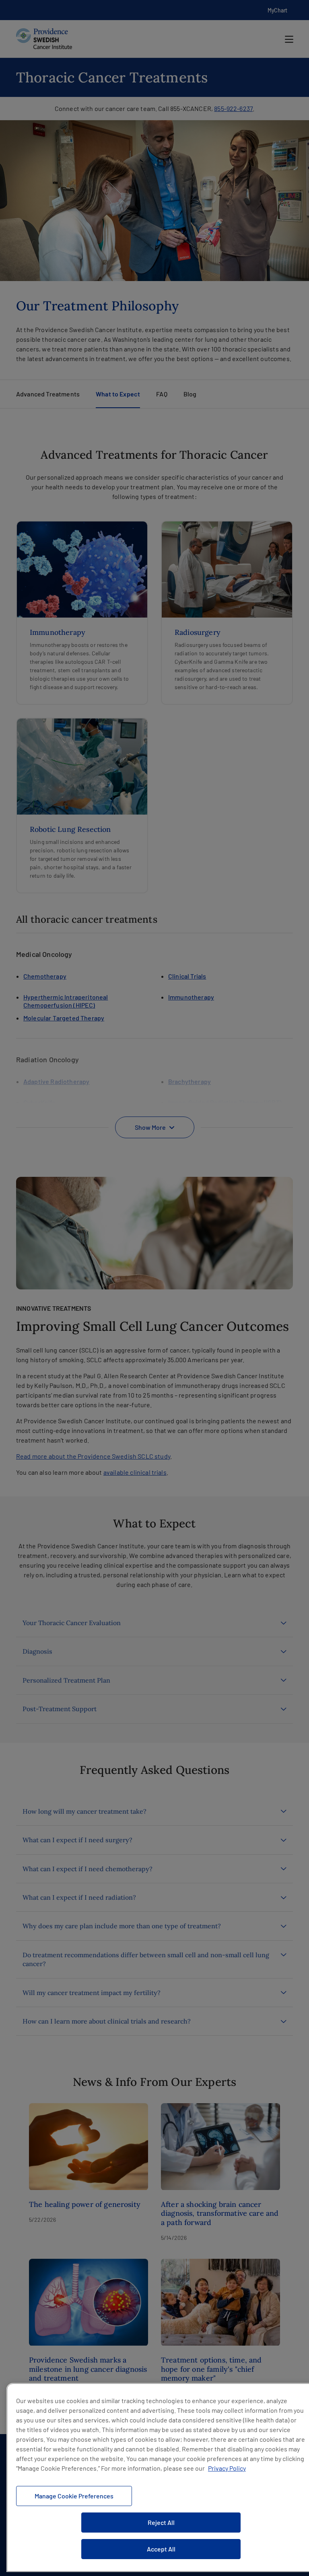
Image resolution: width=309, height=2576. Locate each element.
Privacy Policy (227, 2468)
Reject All (161, 2522)
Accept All (161, 2549)
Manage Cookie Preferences (74, 2496)
